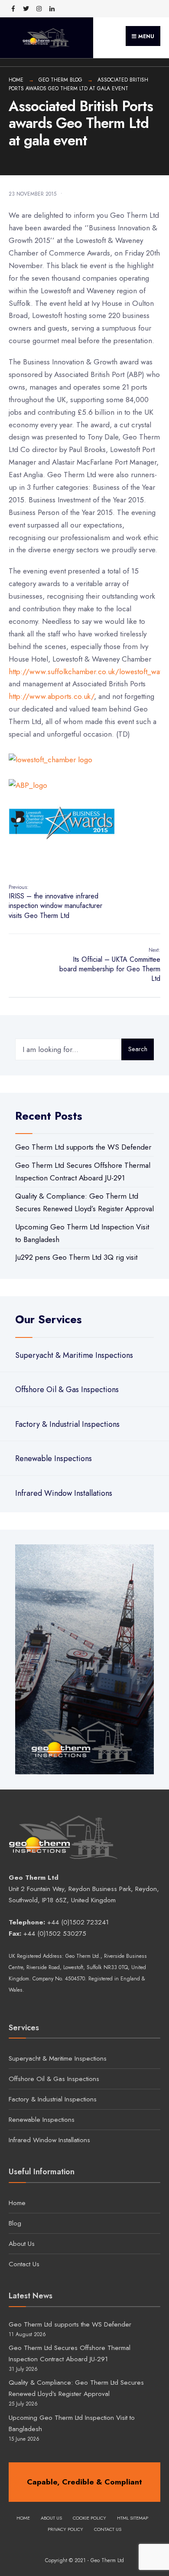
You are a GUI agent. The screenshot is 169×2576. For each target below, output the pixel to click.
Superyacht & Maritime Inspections (74, 1355)
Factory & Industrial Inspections (67, 1424)
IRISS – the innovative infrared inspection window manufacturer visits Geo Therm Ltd (55, 902)
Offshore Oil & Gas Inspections (67, 1390)
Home (16, 80)
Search (138, 1049)
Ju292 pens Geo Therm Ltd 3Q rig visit (76, 1257)
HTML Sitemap (133, 2518)
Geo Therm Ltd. (83, 1956)
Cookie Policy (89, 2518)
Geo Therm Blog (60, 80)
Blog (15, 2223)
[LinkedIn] (52, 9)
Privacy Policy (65, 2529)
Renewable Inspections (54, 1458)
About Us (22, 2244)
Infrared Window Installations (64, 1493)
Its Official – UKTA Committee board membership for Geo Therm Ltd (110, 965)
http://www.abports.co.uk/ (51, 696)
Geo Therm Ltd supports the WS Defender (83, 1147)
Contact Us (24, 2264)
